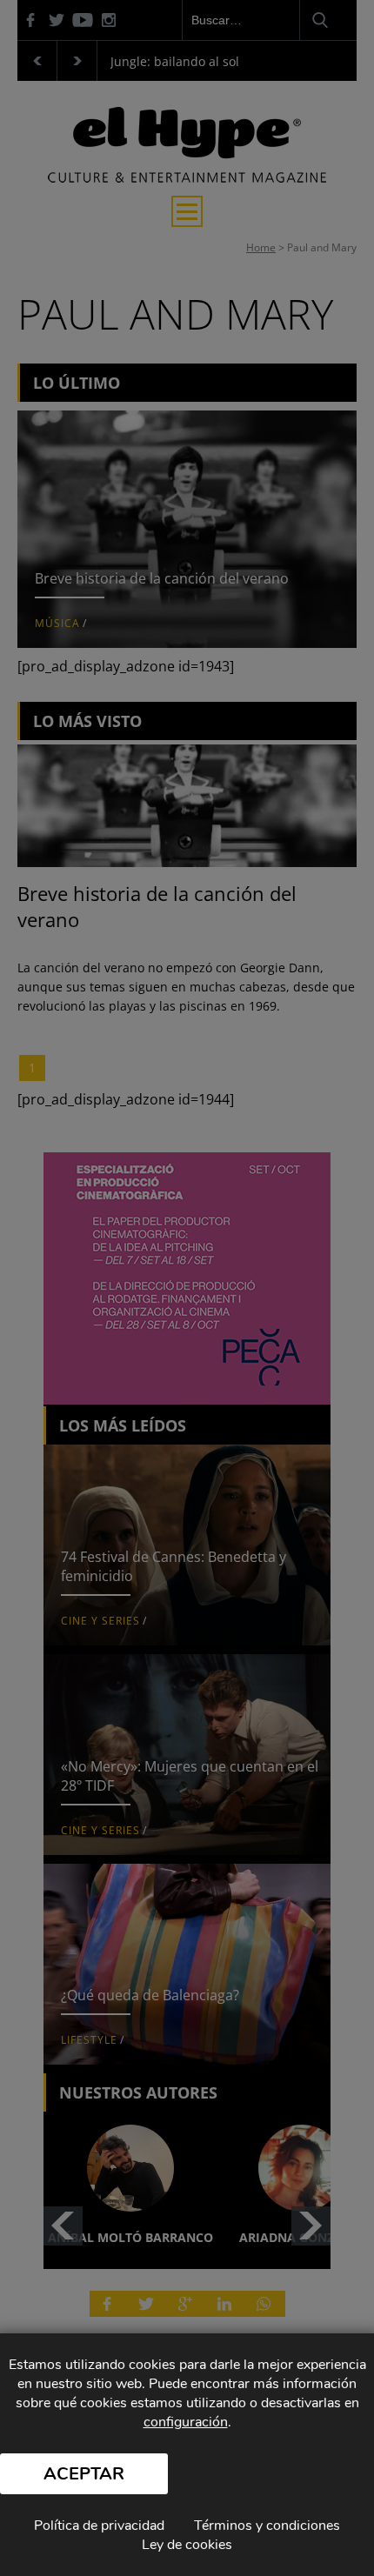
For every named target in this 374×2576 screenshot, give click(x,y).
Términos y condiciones (267, 2526)
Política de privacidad (99, 2526)
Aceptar (84, 2474)
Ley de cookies (187, 2545)
